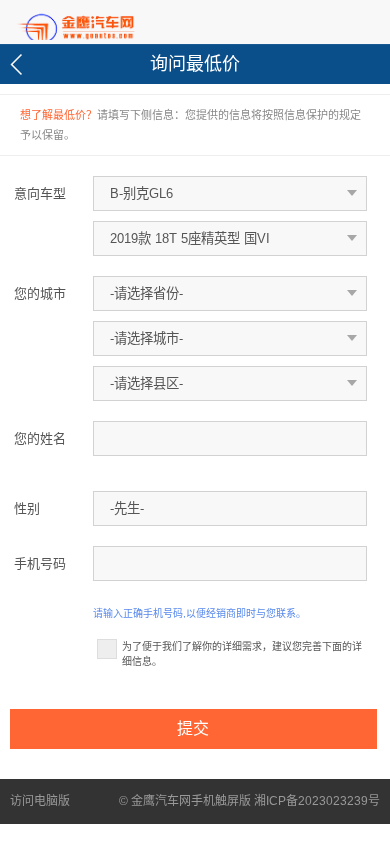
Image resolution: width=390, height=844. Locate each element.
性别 (27, 508)
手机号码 (40, 563)
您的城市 (40, 293)
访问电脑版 (40, 801)
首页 (110, 23)
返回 (19, 64)
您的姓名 (40, 438)
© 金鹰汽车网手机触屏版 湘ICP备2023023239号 (249, 801)
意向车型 (40, 193)
